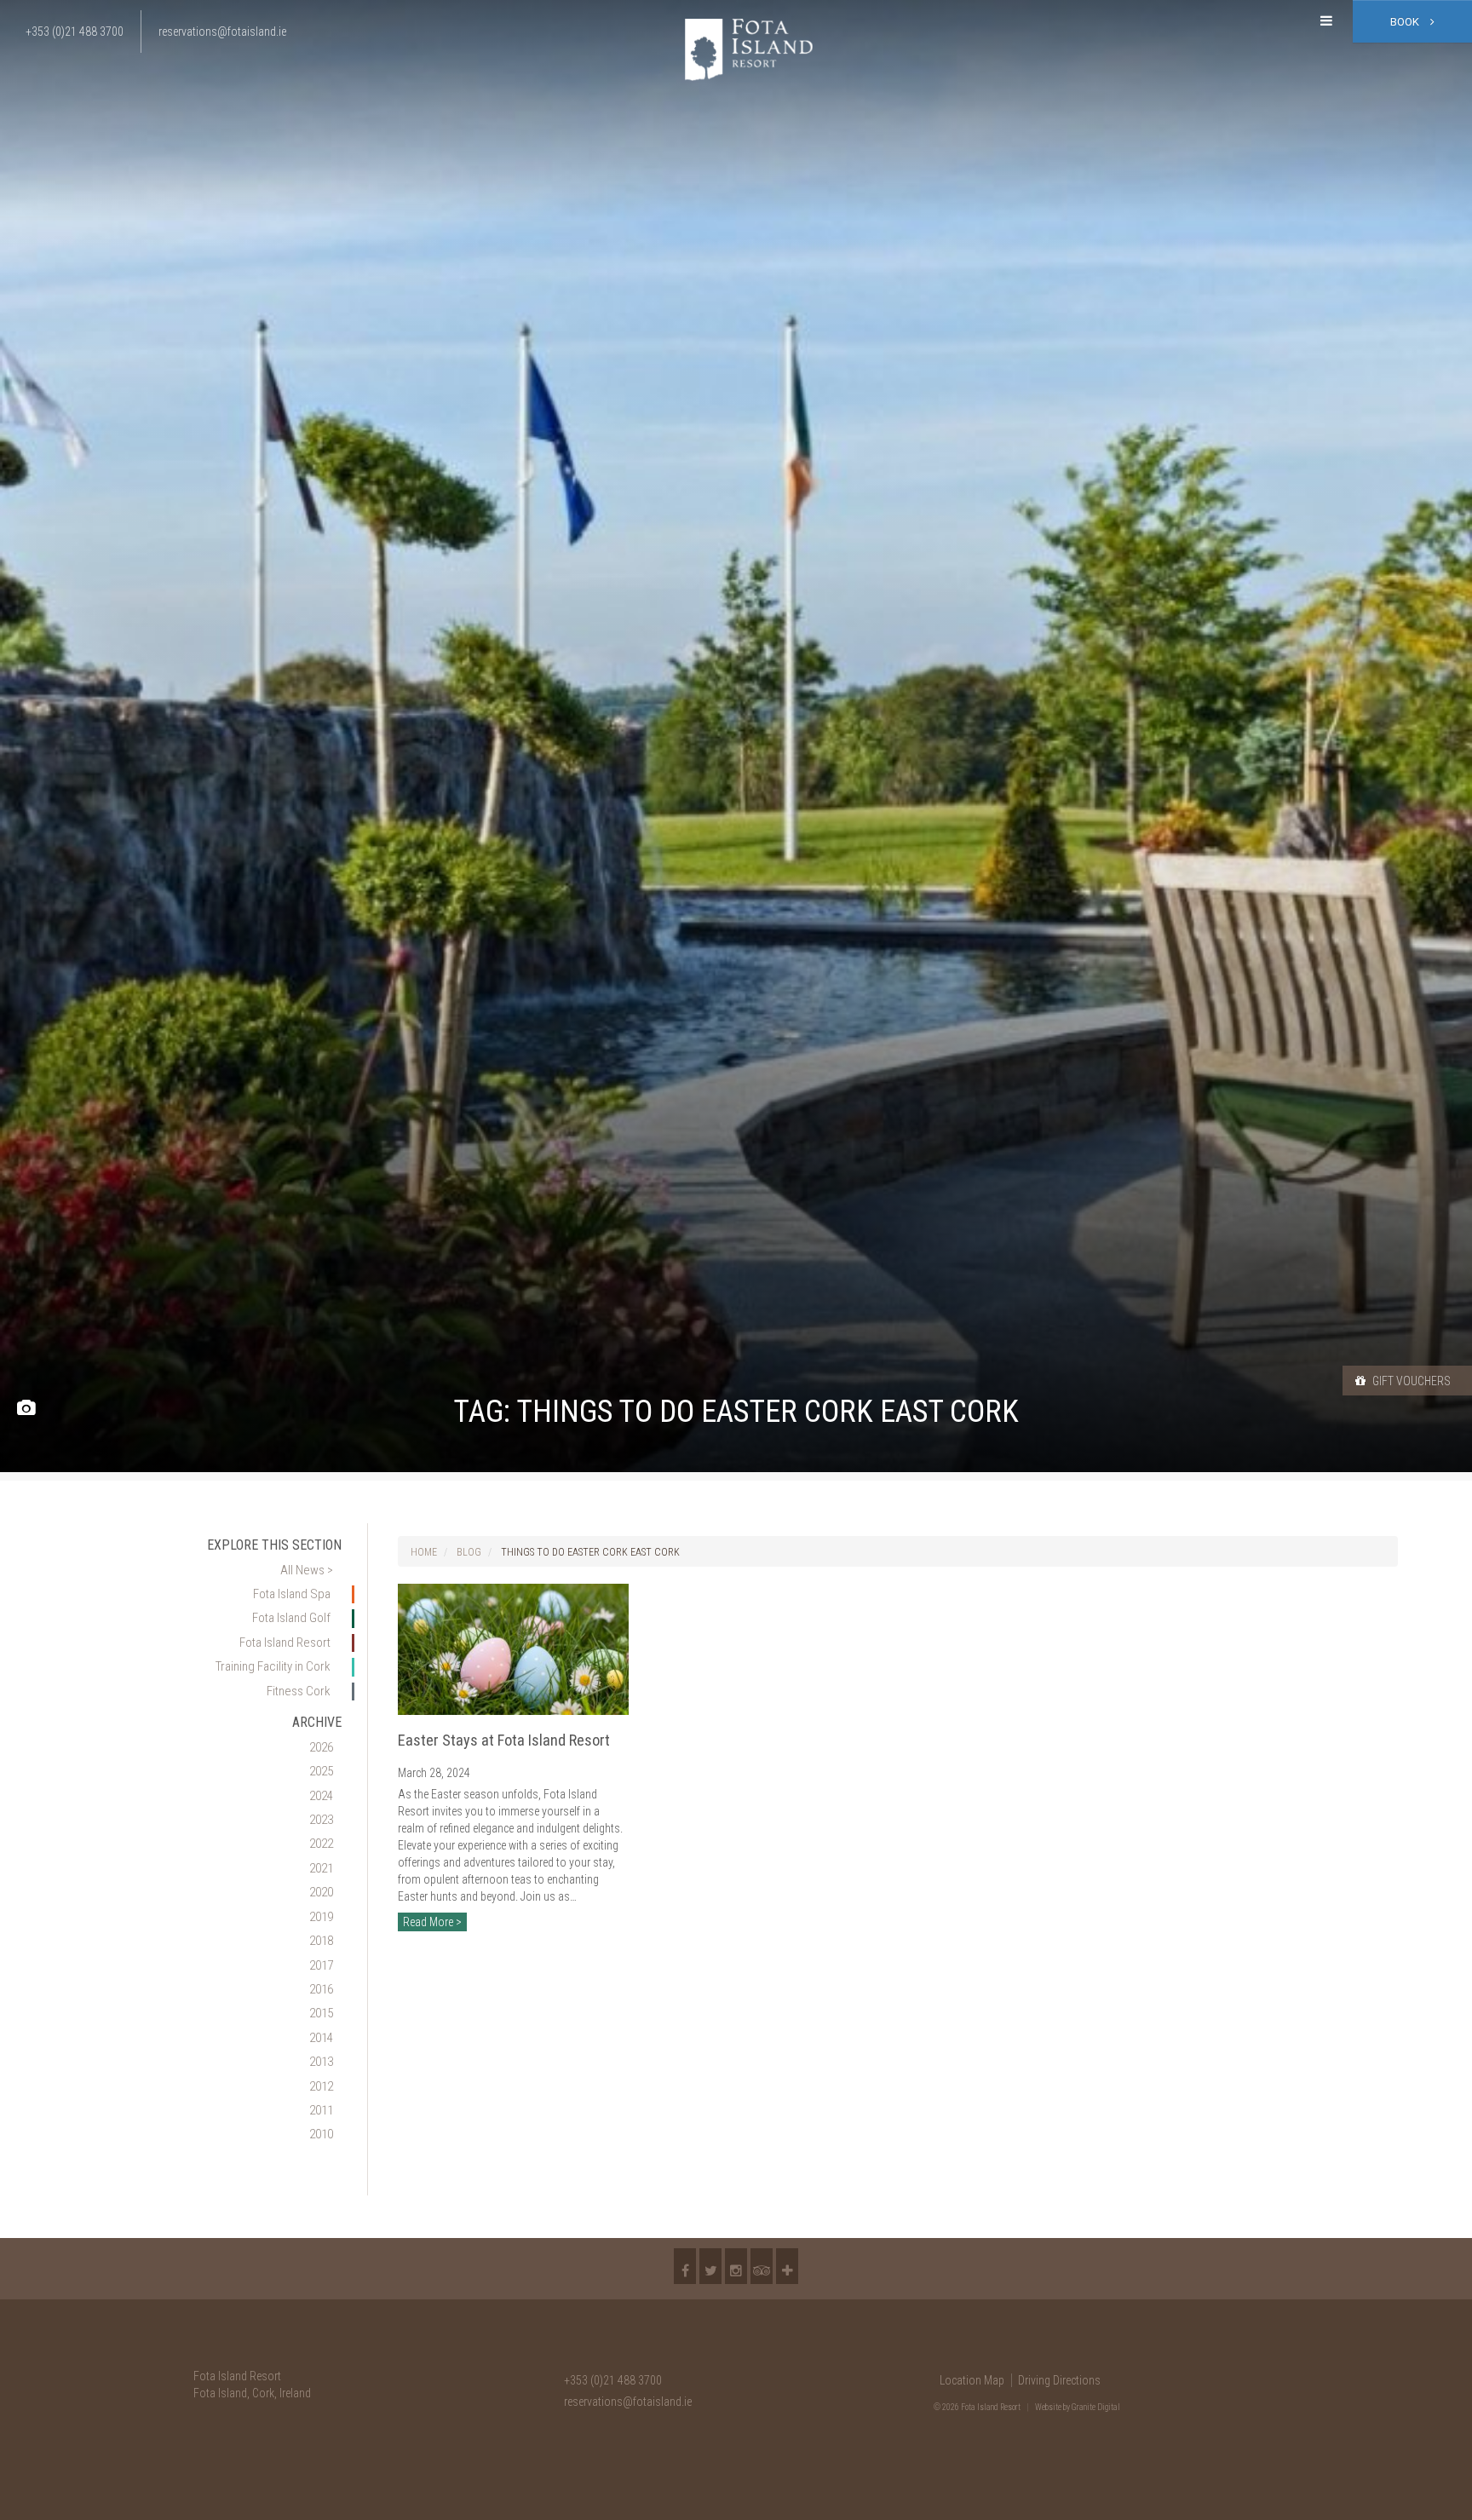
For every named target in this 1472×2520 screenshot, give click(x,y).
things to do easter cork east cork (590, 1552)
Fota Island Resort (285, 1643)
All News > (307, 1570)
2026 (321, 1747)
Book (1406, 22)
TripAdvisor (762, 2266)
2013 (321, 2062)
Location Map (972, 2380)
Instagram (736, 2266)
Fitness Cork (299, 1691)
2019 (321, 1917)
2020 (321, 1892)
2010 (321, 2134)
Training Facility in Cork (273, 1666)
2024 (321, 1796)
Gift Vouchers (1410, 1381)
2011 (321, 2110)
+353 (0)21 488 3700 (613, 2380)
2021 (321, 1868)
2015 (321, 2013)
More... (787, 2266)
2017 (321, 1965)
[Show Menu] (1326, 21)
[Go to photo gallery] (26, 1409)
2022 (321, 1844)
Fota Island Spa (292, 1594)
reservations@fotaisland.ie (628, 2402)
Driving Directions (1059, 2380)
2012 (321, 2086)
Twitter (710, 2266)
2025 (321, 1771)
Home (424, 1552)
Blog (469, 1552)
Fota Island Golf (291, 1618)
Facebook (685, 2266)
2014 (321, 2038)
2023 (321, 1820)
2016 (321, 1989)
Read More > (432, 1922)
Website (1048, 2407)
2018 (321, 1941)
